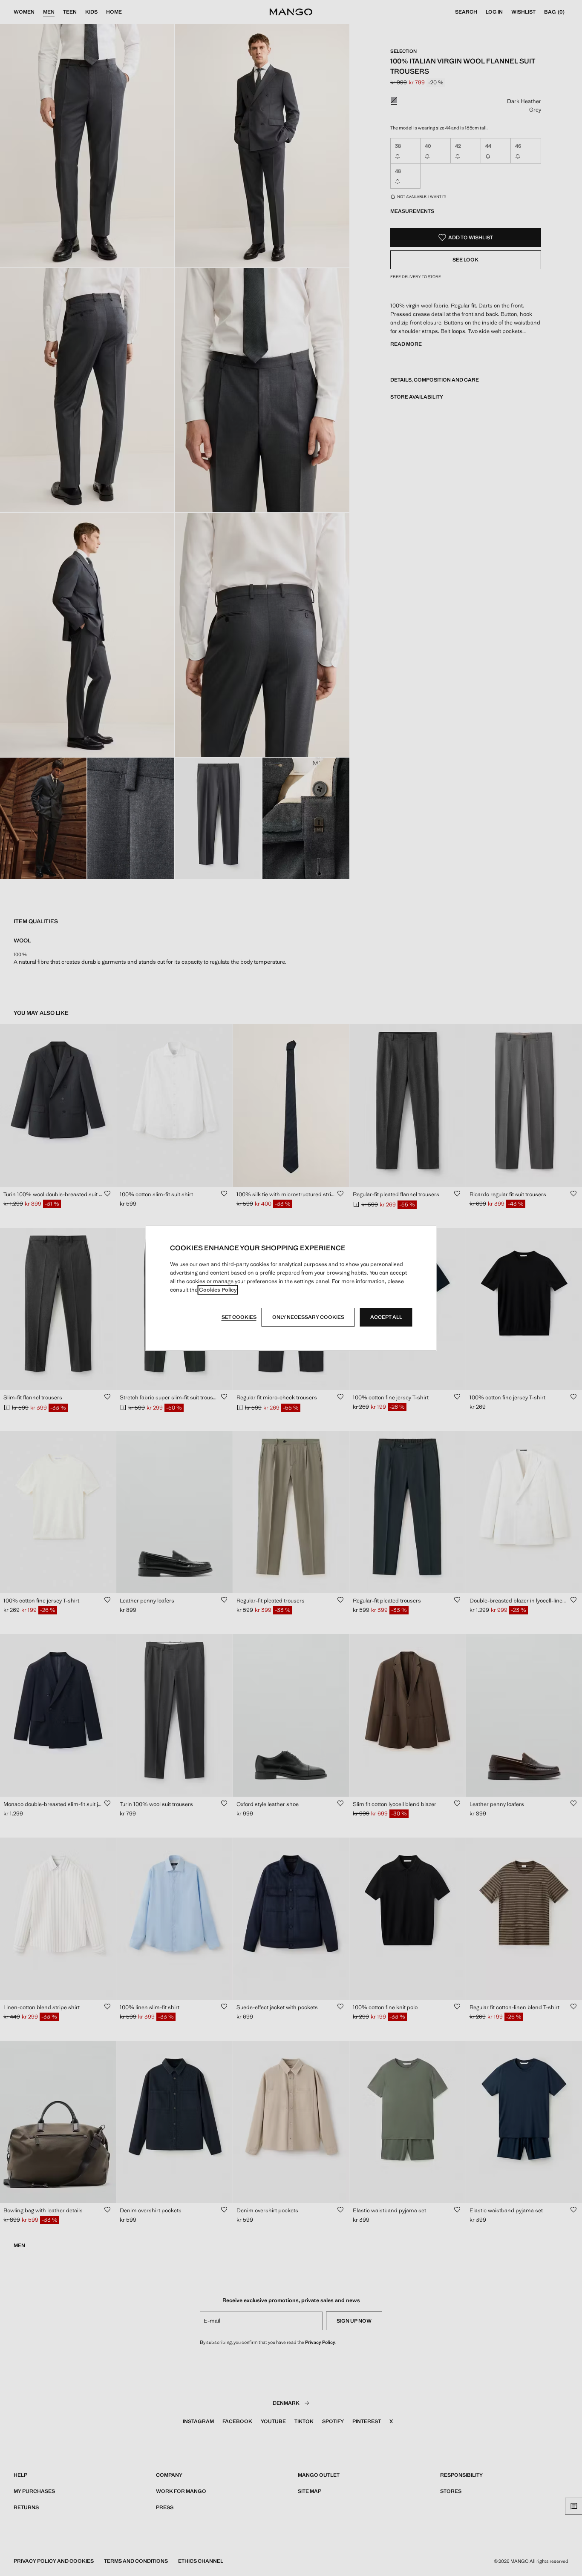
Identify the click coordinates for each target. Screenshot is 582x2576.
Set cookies (239, 1317)
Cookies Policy (218, 1290)
